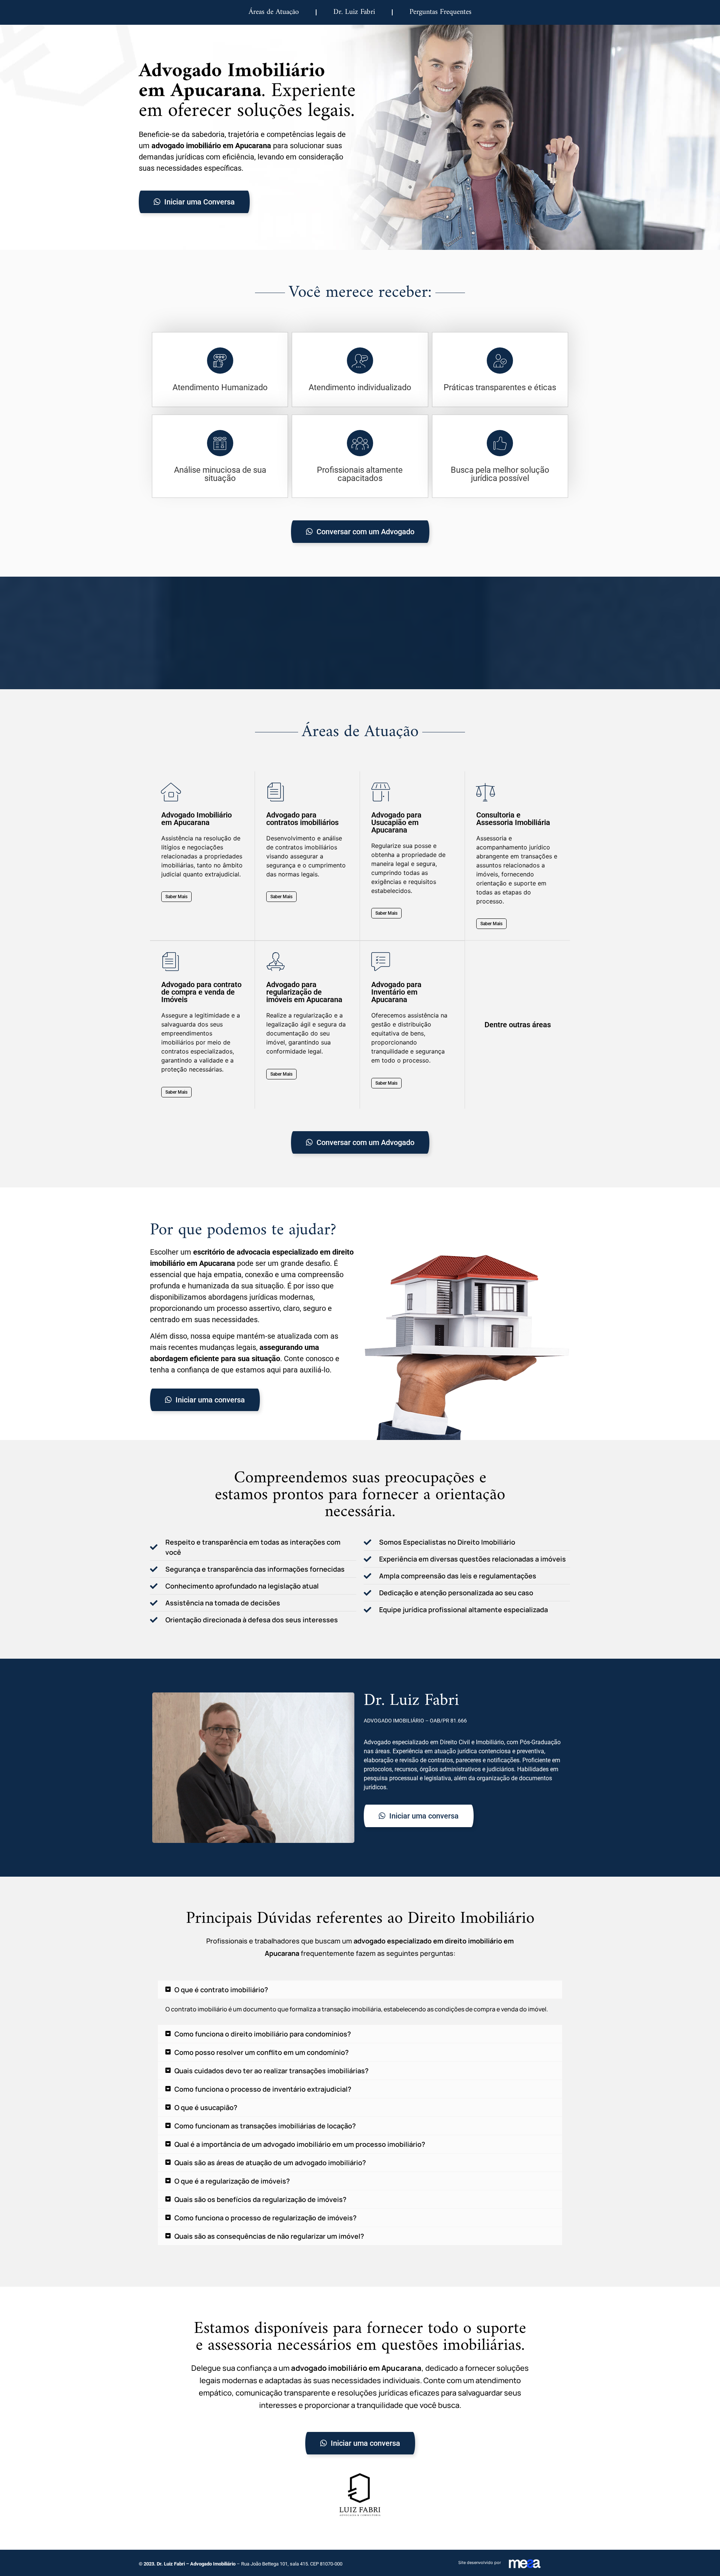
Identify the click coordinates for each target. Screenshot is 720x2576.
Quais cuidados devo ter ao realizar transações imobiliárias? (271, 2071)
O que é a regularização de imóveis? (232, 2181)
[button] (360, 1990)
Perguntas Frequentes (440, 12)
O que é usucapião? (206, 2107)
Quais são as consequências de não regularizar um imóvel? (269, 2236)
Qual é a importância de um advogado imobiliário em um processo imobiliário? (300, 2144)
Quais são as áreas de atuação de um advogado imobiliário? (270, 2163)
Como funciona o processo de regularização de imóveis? (265, 2218)
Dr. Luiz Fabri (354, 12)
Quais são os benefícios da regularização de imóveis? (260, 2199)
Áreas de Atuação (274, 12)
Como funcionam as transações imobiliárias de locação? (265, 2126)
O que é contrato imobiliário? (221, 1990)
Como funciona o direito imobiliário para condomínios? (263, 2034)
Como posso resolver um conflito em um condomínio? (262, 2052)
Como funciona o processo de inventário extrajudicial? (263, 2089)
